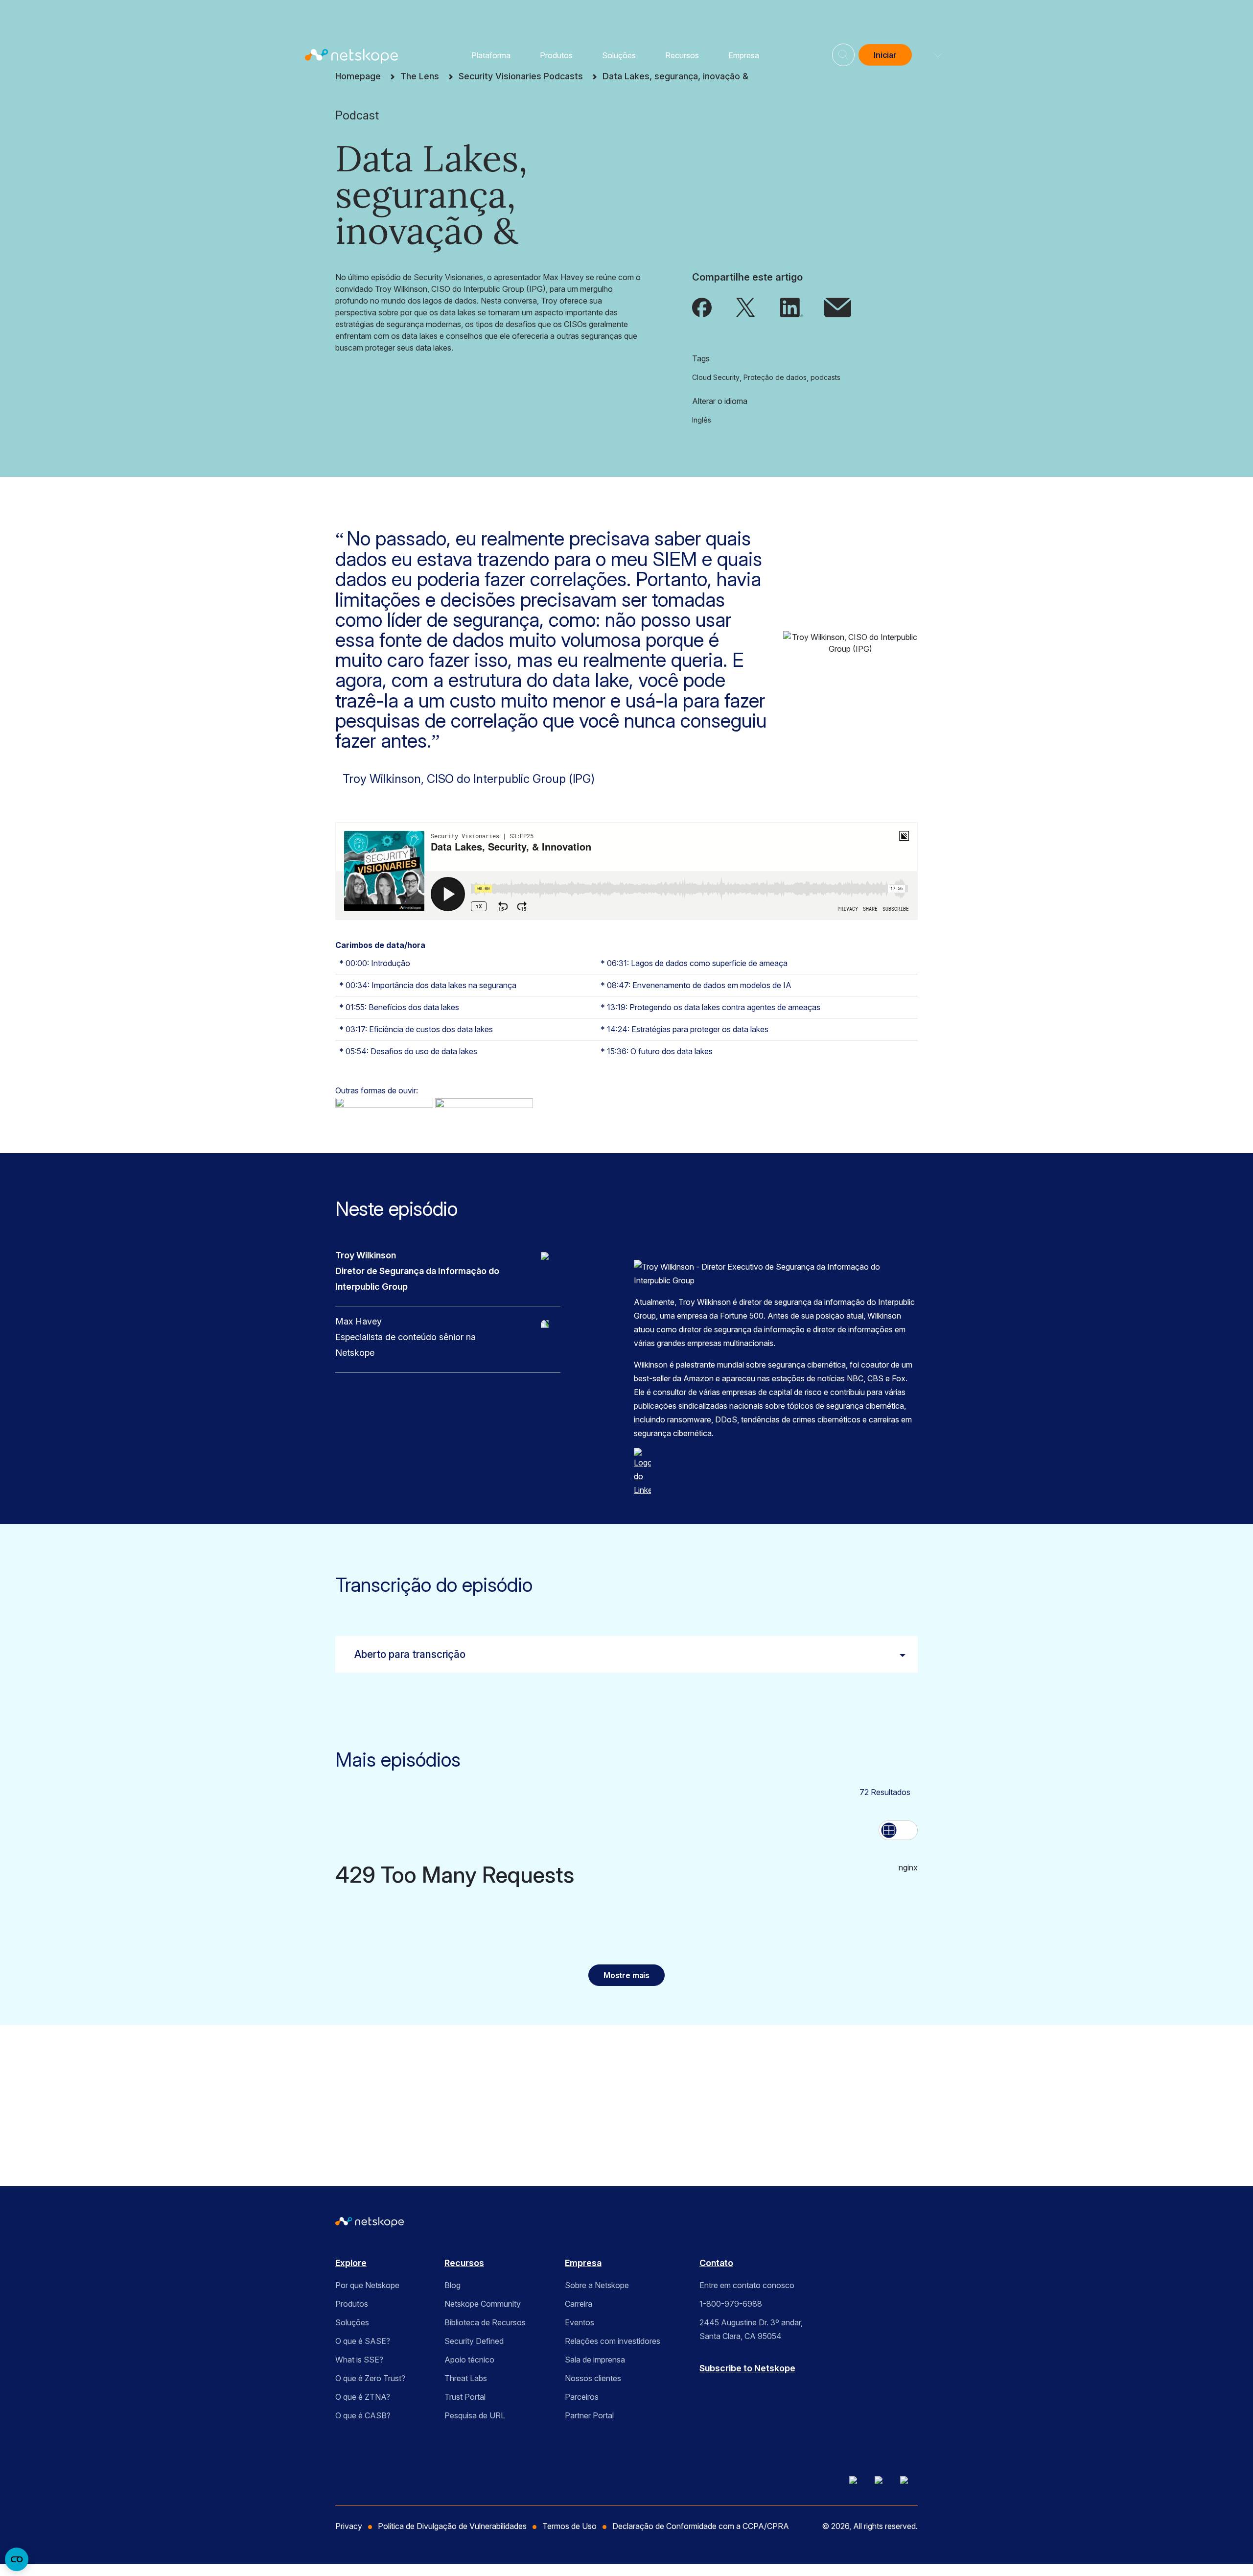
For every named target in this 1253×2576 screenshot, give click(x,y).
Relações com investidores (613, 2341)
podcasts (825, 377)
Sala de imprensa (595, 2360)
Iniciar (885, 55)
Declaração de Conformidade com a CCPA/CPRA (701, 2526)
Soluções (619, 55)
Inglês (702, 420)
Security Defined (474, 2341)
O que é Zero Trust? (370, 2378)
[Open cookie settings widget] (17, 2559)
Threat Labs (466, 2378)
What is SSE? (359, 2360)
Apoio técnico (469, 2360)
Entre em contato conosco (747, 2285)
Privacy (349, 2526)
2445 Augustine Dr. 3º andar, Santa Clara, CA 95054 (751, 2329)
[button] (932, 55)
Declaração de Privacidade (447, 2136)
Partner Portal (589, 2415)
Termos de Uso (534, 2121)
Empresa (744, 55)
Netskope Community (483, 2304)
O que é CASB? (363, 2415)
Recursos (682, 55)
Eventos (580, 2322)
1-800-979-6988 (731, 2304)
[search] (843, 51)
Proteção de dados (775, 377)
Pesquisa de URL (475, 2415)
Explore (351, 2263)
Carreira (579, 2304)
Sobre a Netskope (597, 2285)
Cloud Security (716, 377)
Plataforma (491, 55)
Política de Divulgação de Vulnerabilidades (452, 2526)
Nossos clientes (593, 2378)
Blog (452, 2285)
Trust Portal (465, 2397)
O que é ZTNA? (363, 2397)
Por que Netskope (367, 2285)
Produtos (556, 55)
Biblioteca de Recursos (485, 2322)
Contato (716, 2263)
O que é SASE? (363, 2341)
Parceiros (582, 2397)
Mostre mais (626, 1975)
